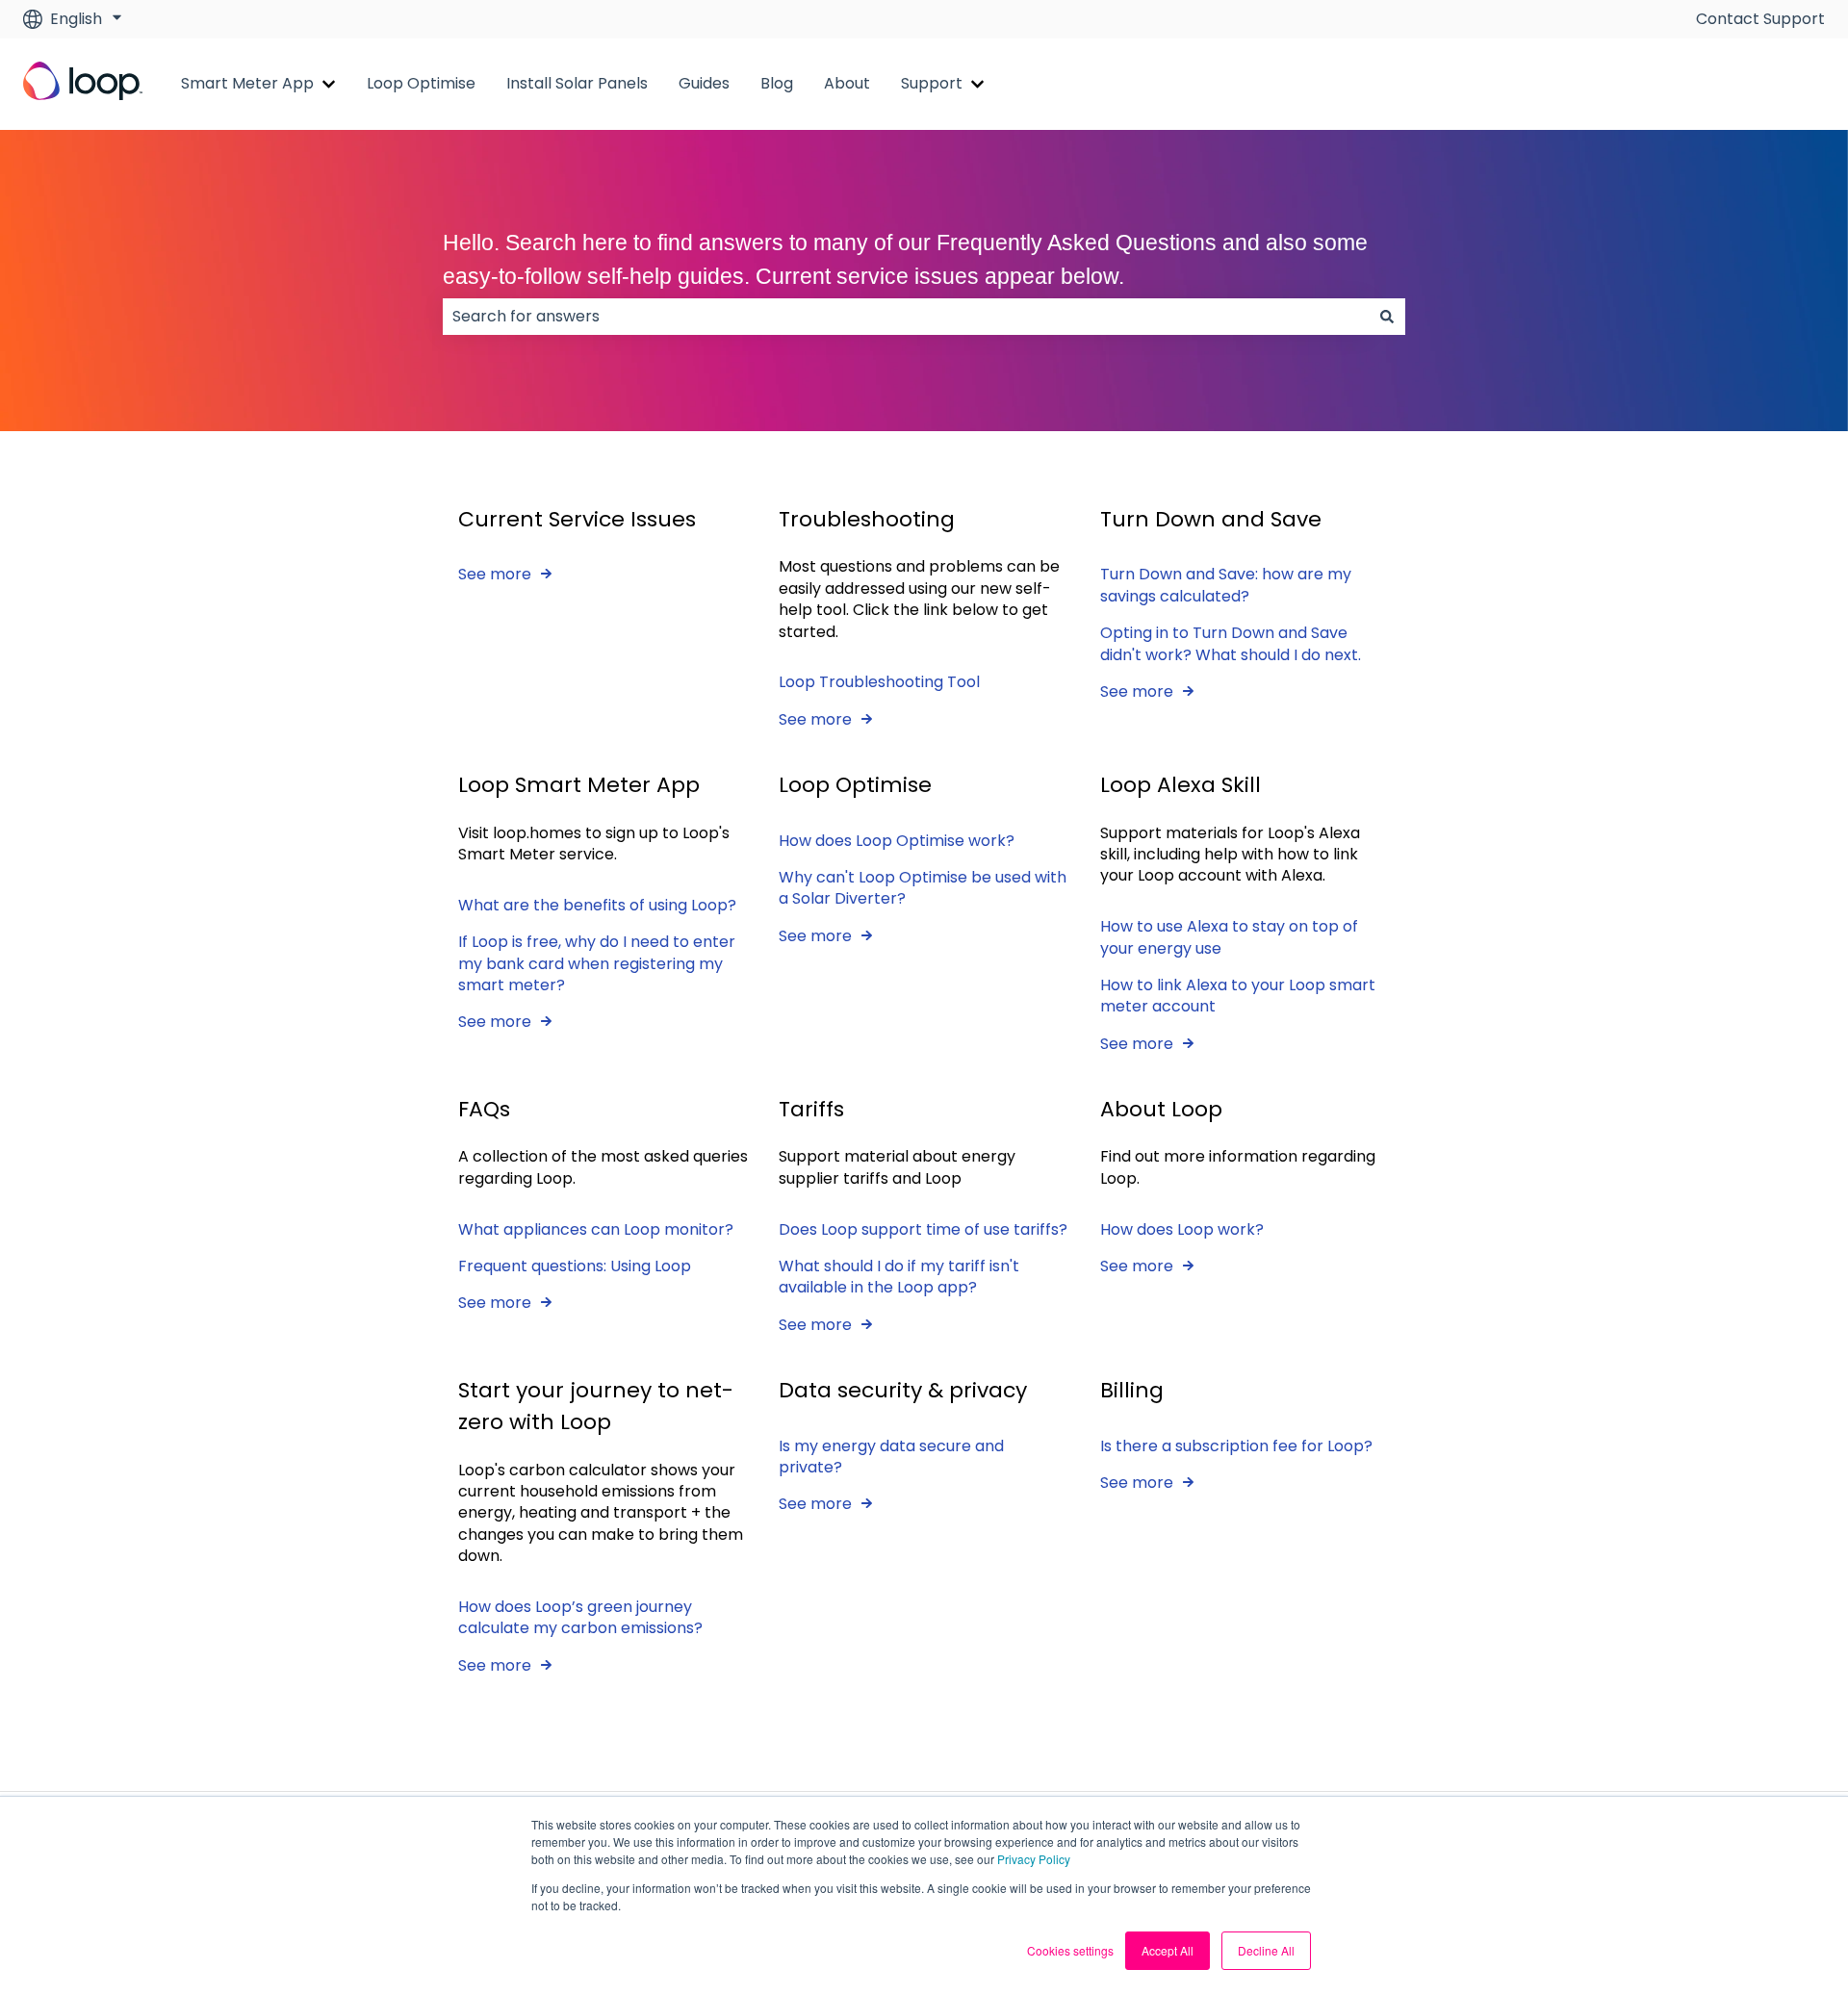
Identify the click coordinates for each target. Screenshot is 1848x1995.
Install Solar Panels (577, 84)
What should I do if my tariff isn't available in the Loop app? (899, 1277)
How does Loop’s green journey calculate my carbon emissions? (580, 1617)
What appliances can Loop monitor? (596, 1229)
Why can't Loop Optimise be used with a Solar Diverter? (923, 888)
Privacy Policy (1034, 1859)
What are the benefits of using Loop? (597, 905)
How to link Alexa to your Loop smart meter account (1238, 996)
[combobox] (906, 317)
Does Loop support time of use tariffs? (923, 1229)
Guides (704, 84)
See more (495, 574)
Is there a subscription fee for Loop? (1236, 1446)
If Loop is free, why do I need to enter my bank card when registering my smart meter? (597, 963)
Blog (777, 84)
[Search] (1387, 317)
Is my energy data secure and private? (891, 1457)
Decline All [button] (1266, 1950)
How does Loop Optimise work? (897, 841)
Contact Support (1760, 19)
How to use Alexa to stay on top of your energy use (1229, 937)
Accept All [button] (1168, 1950)
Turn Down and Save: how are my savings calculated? (1226, 585)
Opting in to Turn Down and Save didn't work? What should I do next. (1231, 643)
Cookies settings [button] (1070, 1950)
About (847, 84)
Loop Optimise (421, 84)
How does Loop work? (1182, 1229)
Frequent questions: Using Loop (575, 1266)
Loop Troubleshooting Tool (879, 682)
